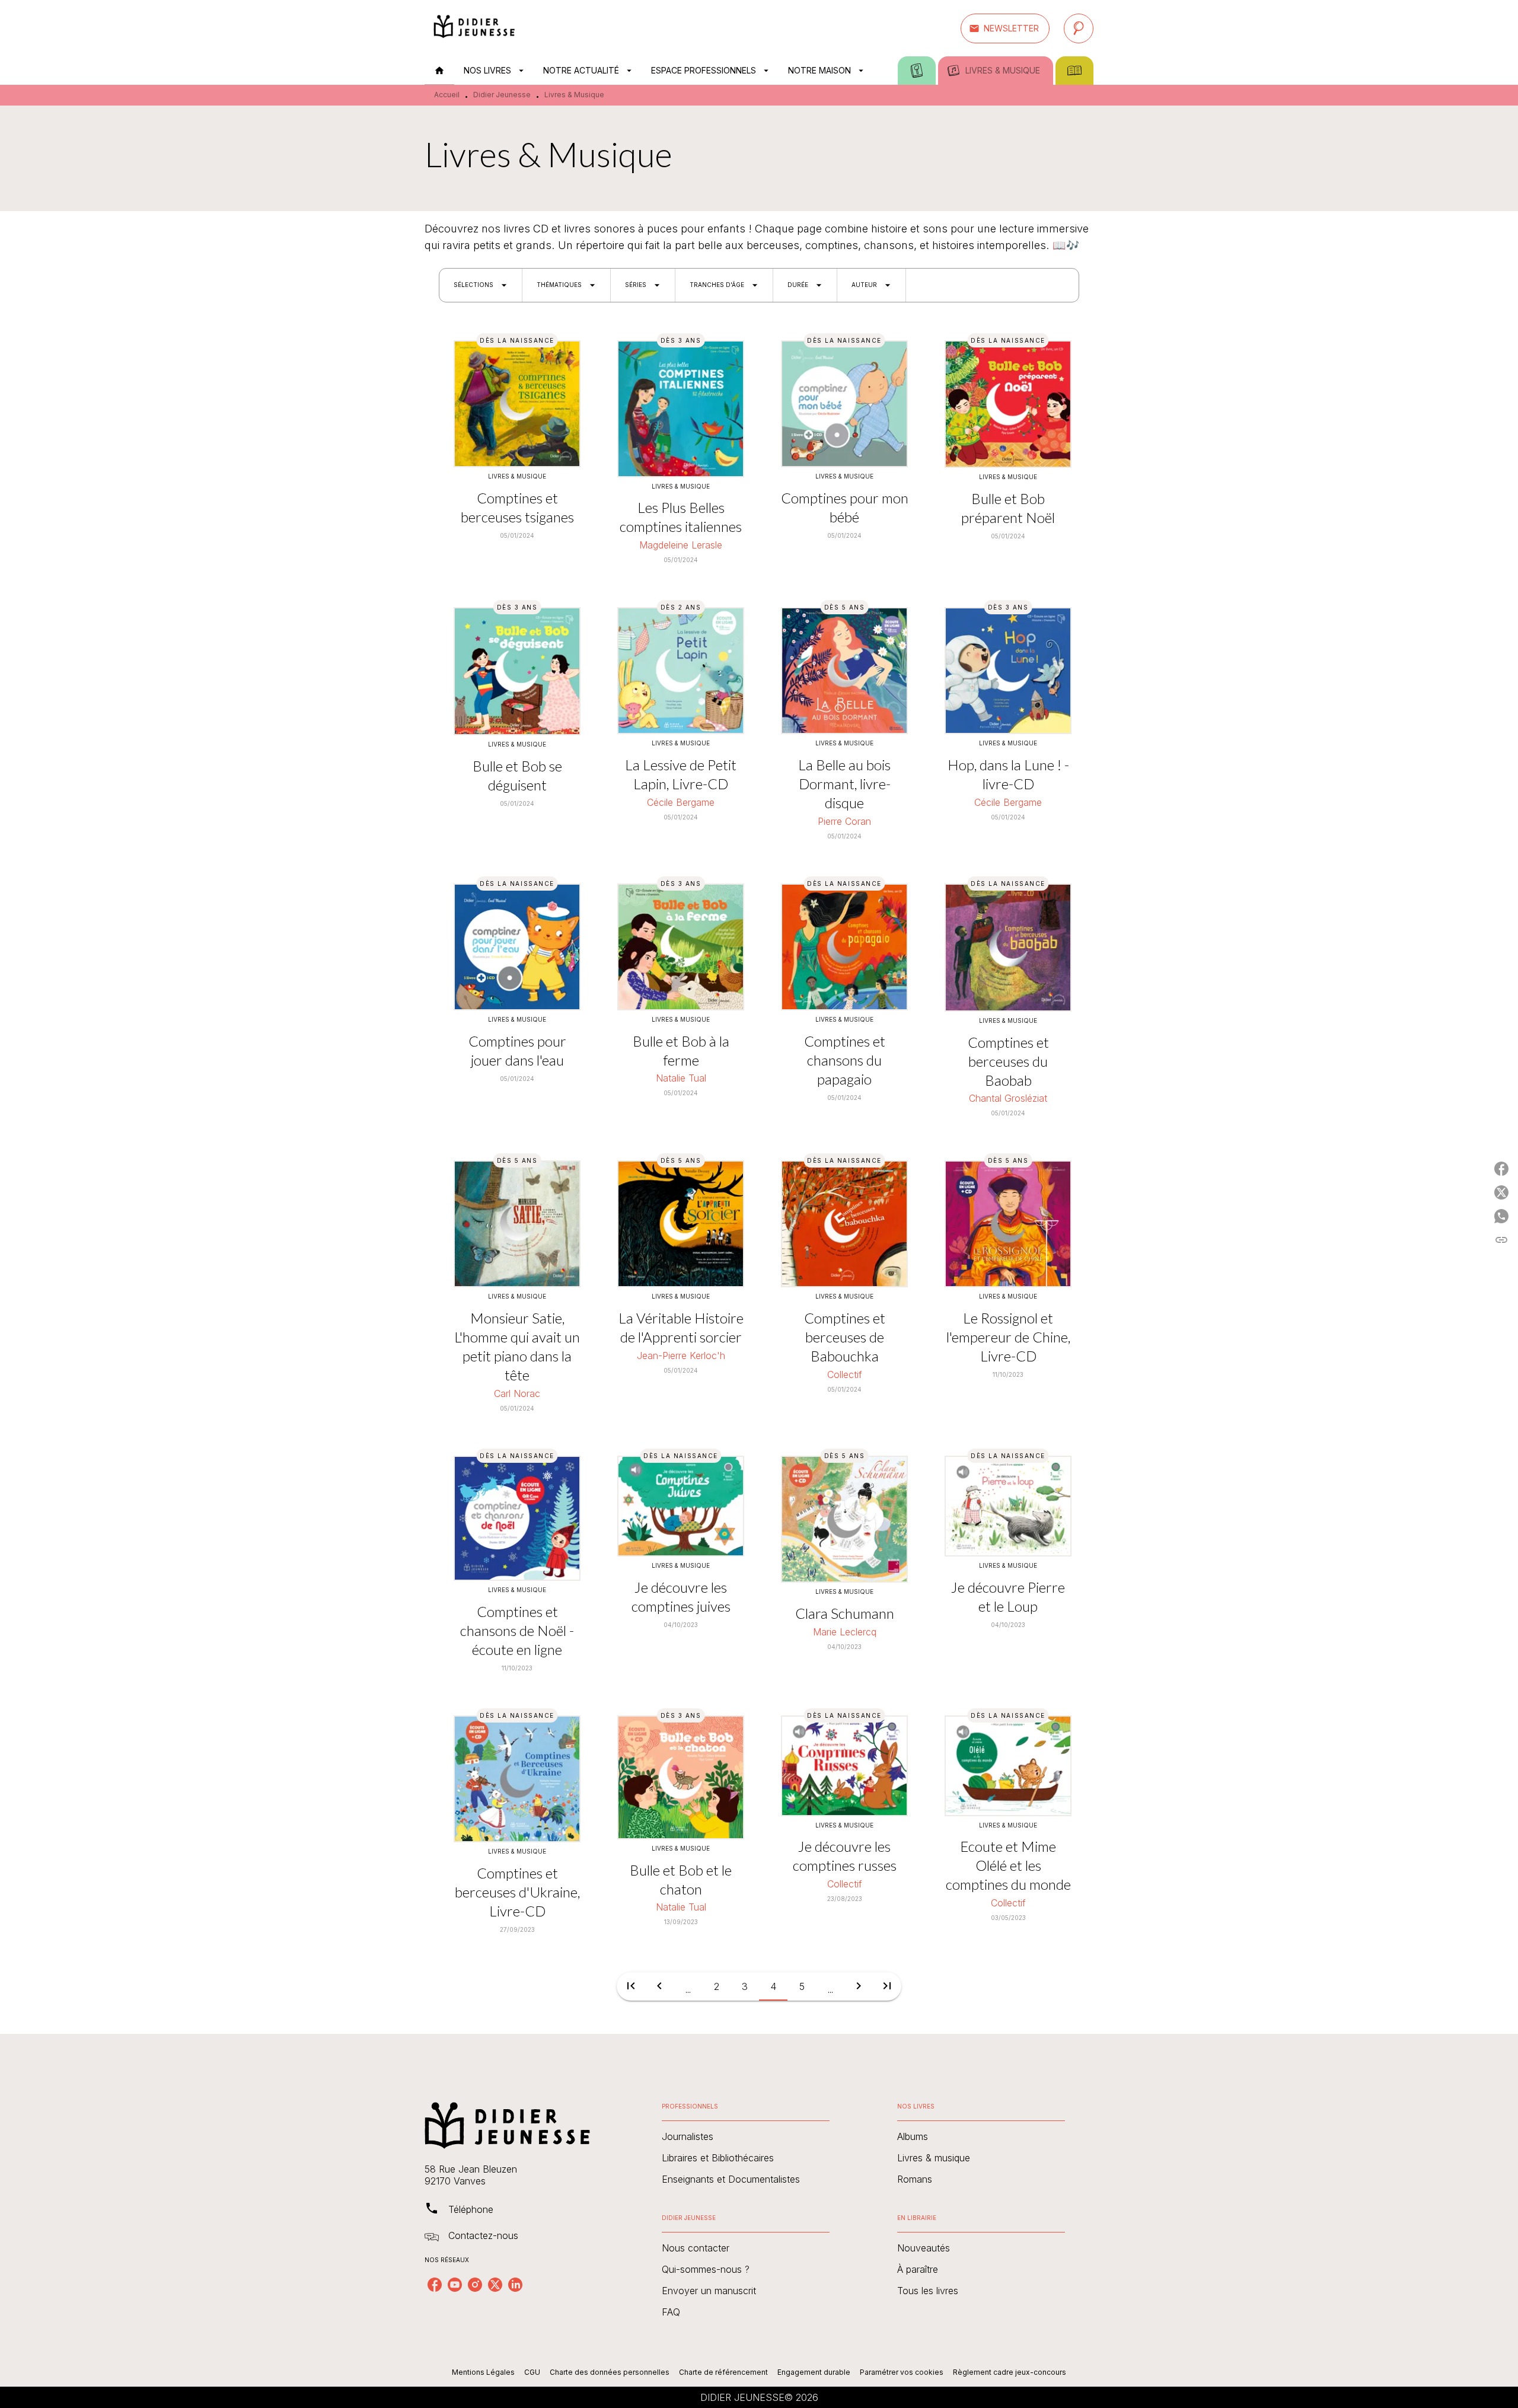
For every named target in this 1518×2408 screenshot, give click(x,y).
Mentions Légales (483, 2372)
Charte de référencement (723, 2372)
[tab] (439, 71)
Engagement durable (814, 2372)
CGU (532, 2372)
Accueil (447, 95)
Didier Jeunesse (502, 95)
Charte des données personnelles (610, 2372)
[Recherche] (1079, 28)
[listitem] (435, 2285)
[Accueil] (474, 28)
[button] (1005, 28)
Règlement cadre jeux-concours (1010, 2372)
